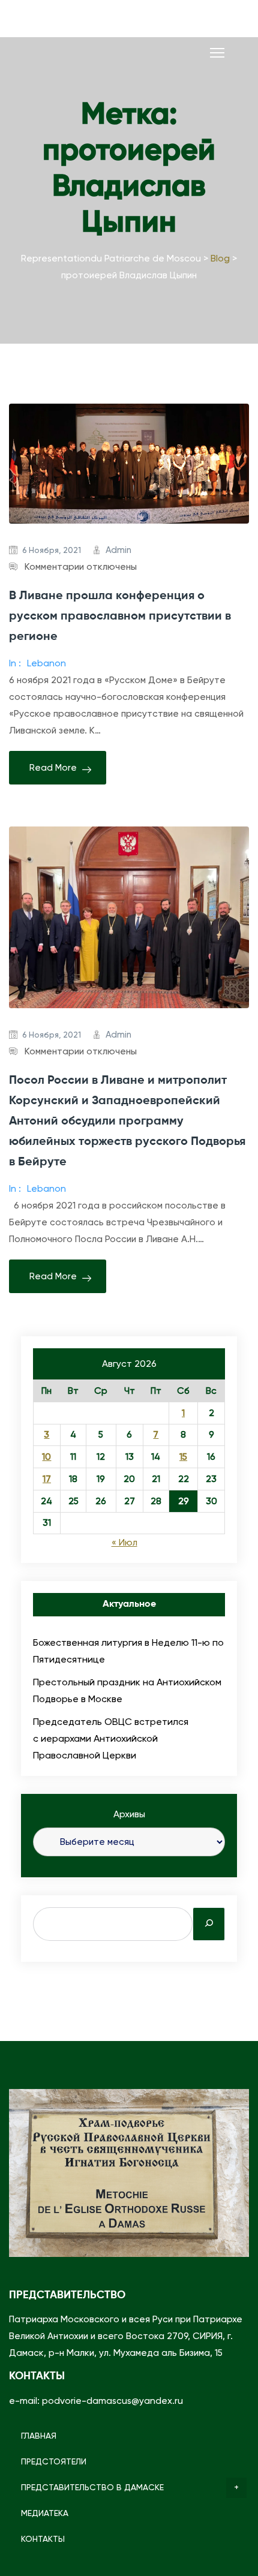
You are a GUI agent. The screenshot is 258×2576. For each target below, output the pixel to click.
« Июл (124, 1543)
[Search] (209, 1924)
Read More (53, 768)
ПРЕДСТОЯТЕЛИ (54, 2461)
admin (118, 550)
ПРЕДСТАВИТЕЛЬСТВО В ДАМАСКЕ (92, 2487)
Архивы (129, 1814)
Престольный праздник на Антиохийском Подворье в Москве (127, 1690)
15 (183, 1457)
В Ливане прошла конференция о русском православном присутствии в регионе (120, 617)
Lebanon (46, 663)
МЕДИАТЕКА (45, 2513)
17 (47, 1479)
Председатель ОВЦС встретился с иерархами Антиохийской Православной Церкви (111, 1738)
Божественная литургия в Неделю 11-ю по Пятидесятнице (128, 1651)
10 (46, 1457)
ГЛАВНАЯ (39, 2436)
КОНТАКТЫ (43, 2539)
